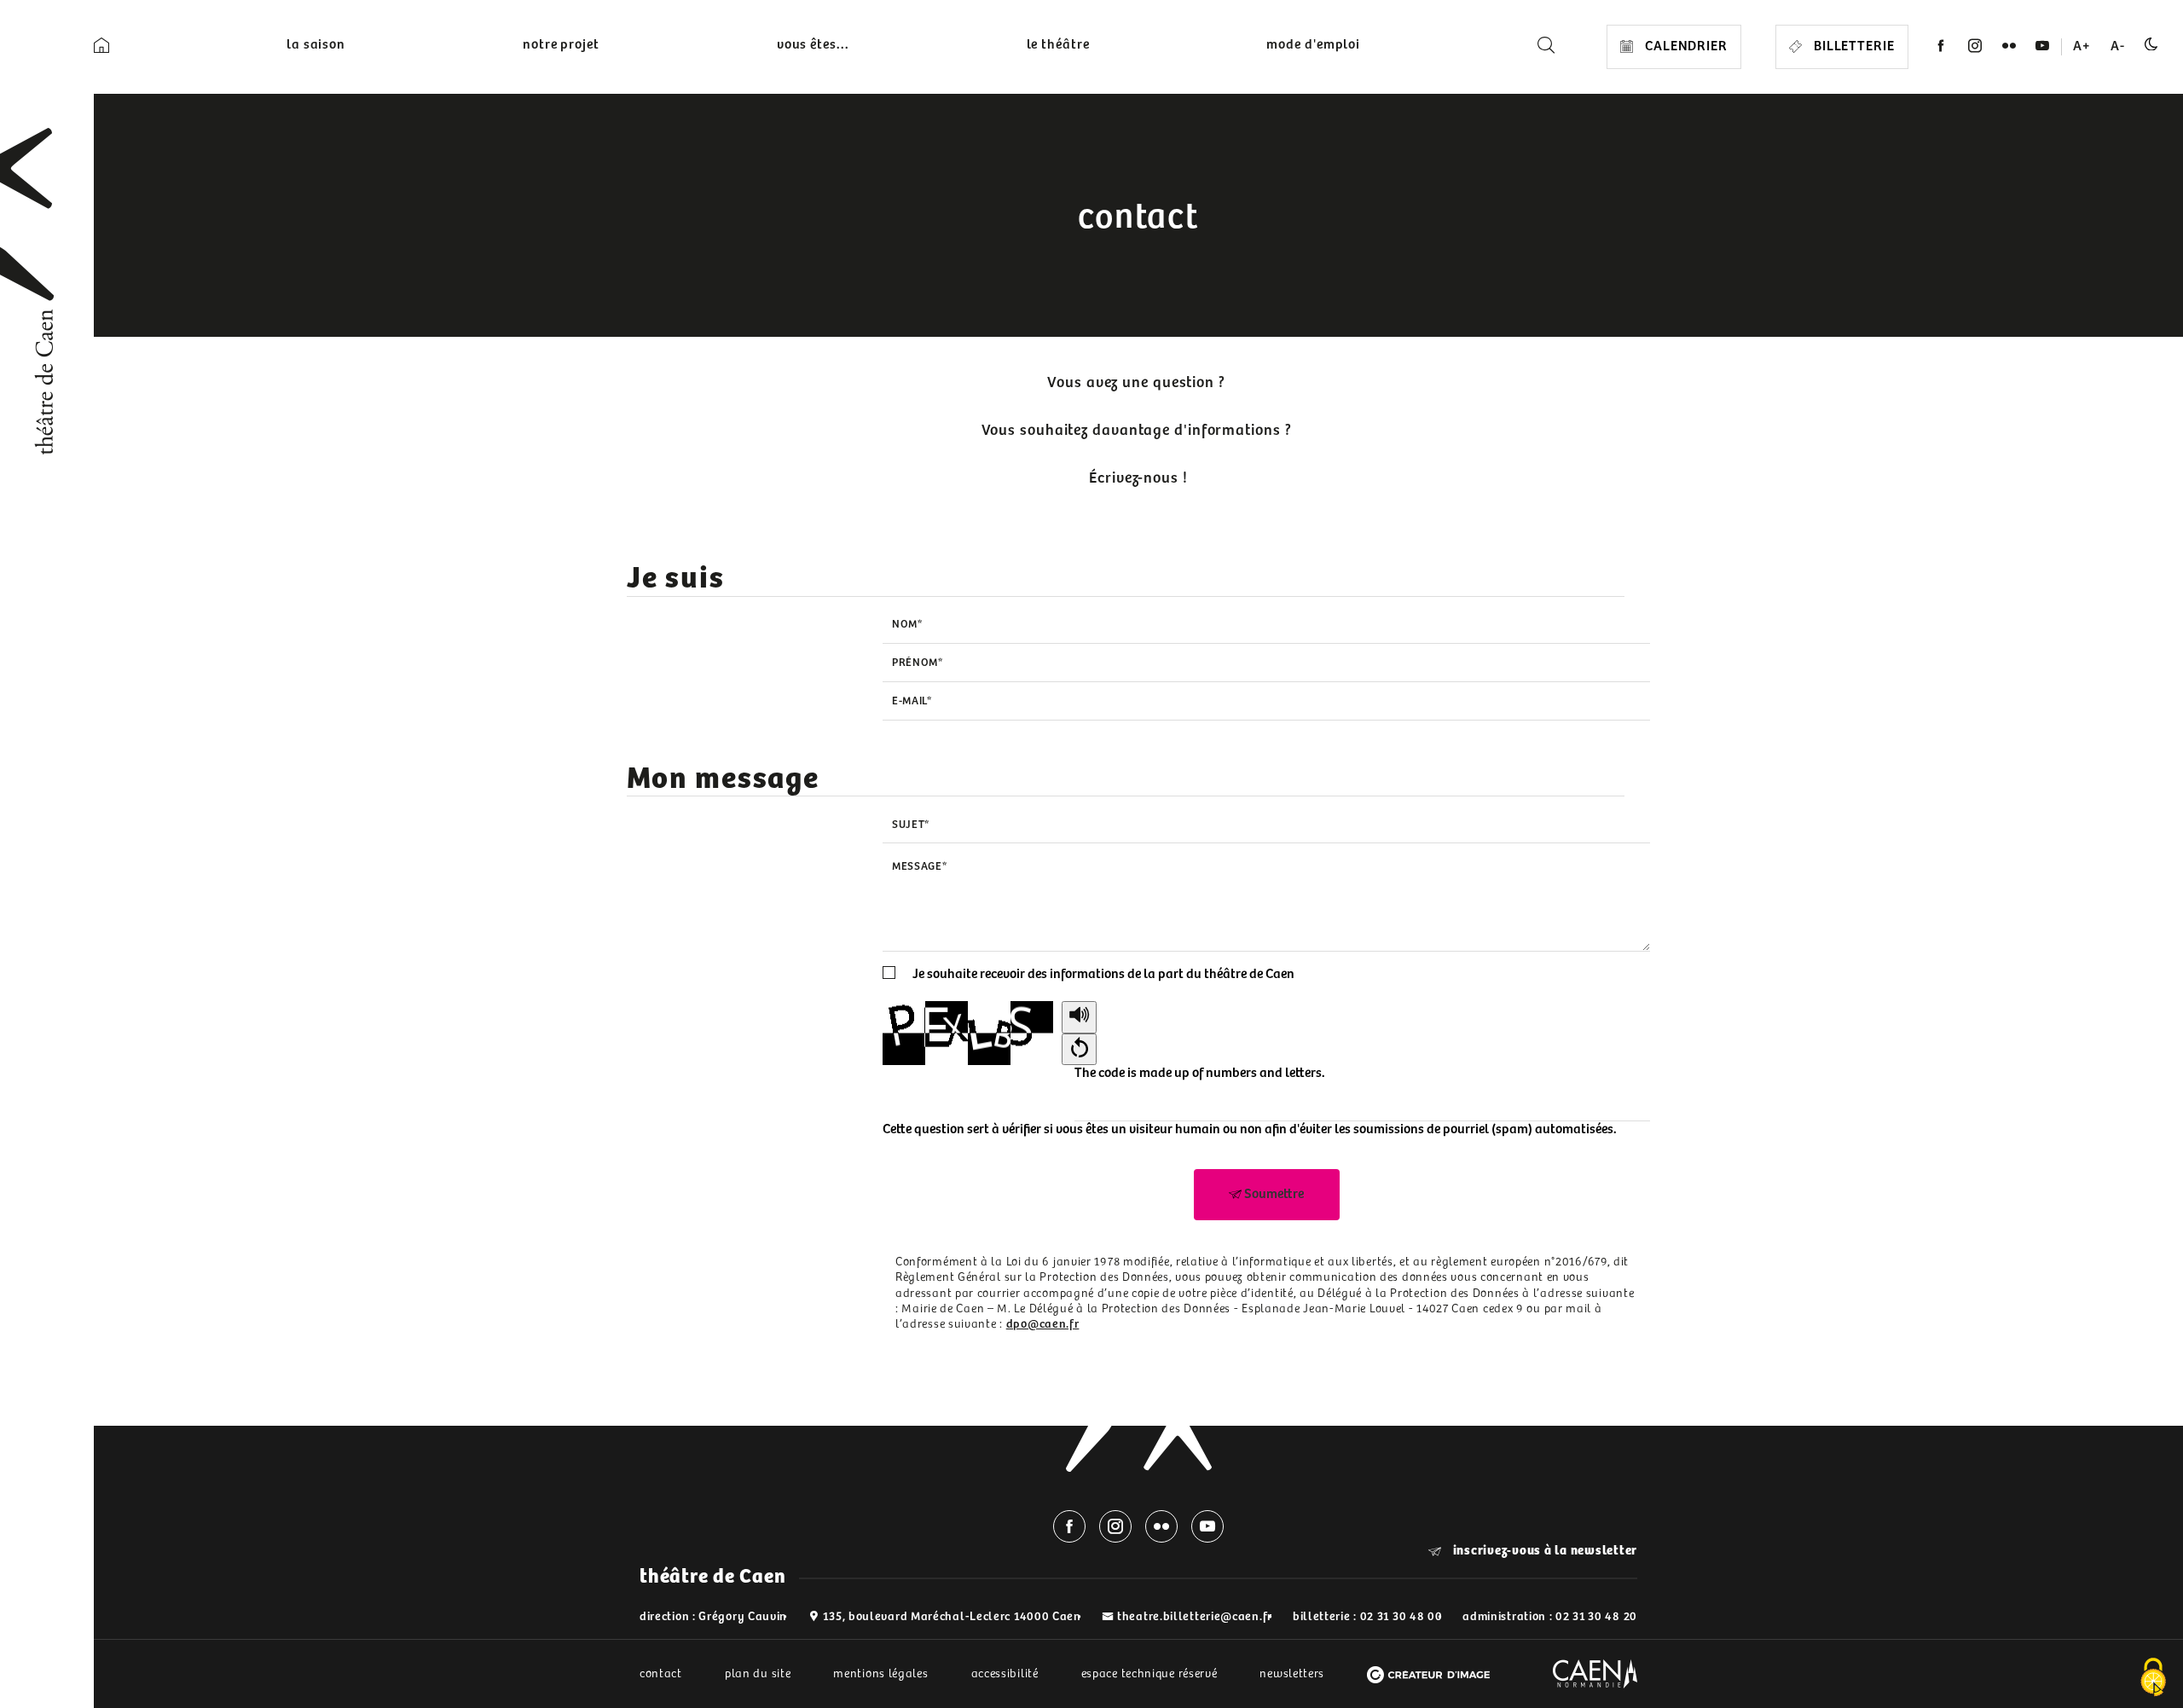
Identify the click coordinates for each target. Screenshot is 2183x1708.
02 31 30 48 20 (1596, 1617)
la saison (316, 45)
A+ (2082, 46)
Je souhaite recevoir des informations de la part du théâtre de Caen (1103, 974)
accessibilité (1005, 1674)
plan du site (758, 1674)
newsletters (1292, 1674)
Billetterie (1853, 46)
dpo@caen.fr (1043, 1324)
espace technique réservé (1149, 1674)
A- (2118, 46)
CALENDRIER (1685, 46)
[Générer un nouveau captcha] (1079, 1050)
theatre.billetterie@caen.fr (1195, 1617)
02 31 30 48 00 (1401, 1617)
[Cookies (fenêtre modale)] (2153, 1679)
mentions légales (880, 1674)
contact (661, 1674)
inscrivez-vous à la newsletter (1543, 1551)
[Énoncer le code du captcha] (1079, 1017)
